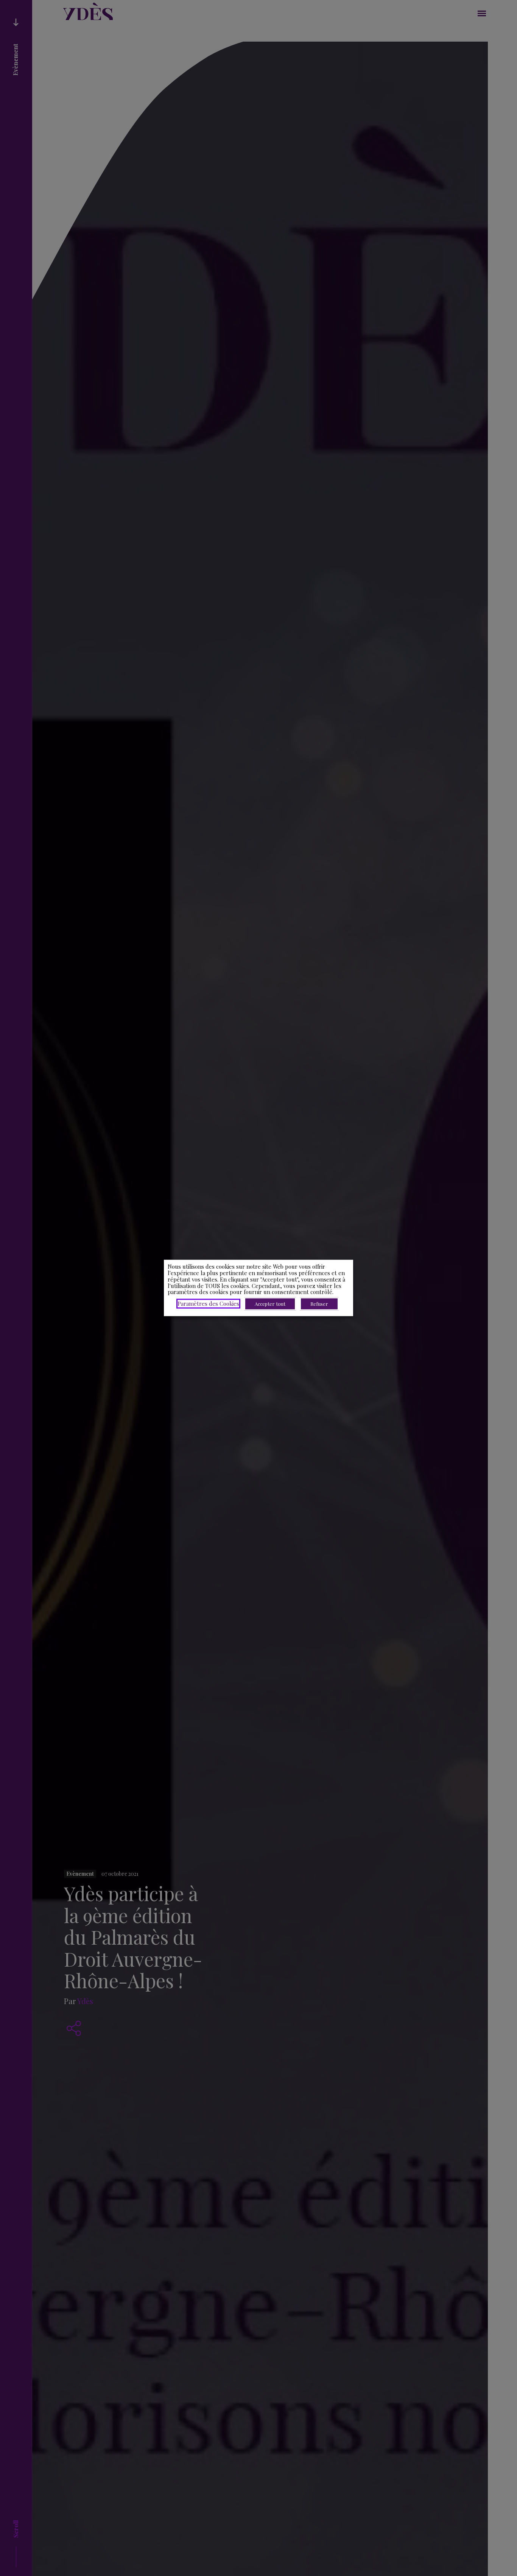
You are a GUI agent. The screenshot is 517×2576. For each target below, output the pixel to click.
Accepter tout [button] (270, 1304)
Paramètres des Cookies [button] (208, 1304)
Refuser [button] (319, 1304)
